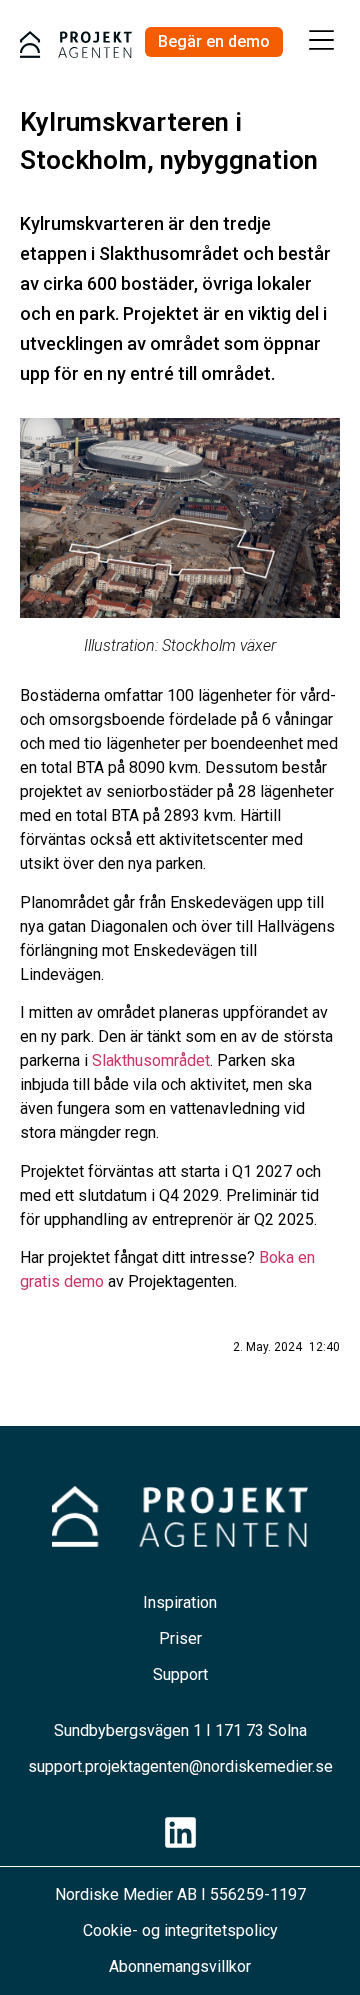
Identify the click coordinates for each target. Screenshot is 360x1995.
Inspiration (180, 1602)
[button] (322, 42)
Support (180, 1674)
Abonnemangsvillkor (180, 1966)
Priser (180, 1638)
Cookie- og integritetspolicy (180, 1930)
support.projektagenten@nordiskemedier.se (180, 1766)
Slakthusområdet (151, 1060)
